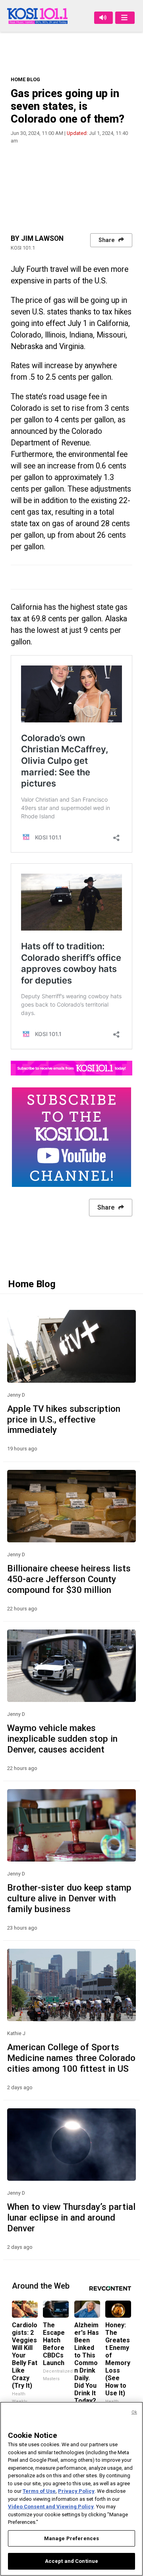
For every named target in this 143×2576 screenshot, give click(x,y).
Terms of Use (39, 2491)
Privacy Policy (76, 2491)
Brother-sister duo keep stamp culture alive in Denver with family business (69, 1898)
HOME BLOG (25, 79)
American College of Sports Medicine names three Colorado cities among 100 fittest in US (71, 2058)
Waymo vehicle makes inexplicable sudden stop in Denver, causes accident (62, 1739)
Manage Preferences (71, 2538)
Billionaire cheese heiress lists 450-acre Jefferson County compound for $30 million (69, 1579)
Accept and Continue (71, 2561)
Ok (134, 2412)
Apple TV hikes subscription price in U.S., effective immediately (64, 1419)
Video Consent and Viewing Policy (51, 2507)
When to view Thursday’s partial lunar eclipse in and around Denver (71, 2217)
